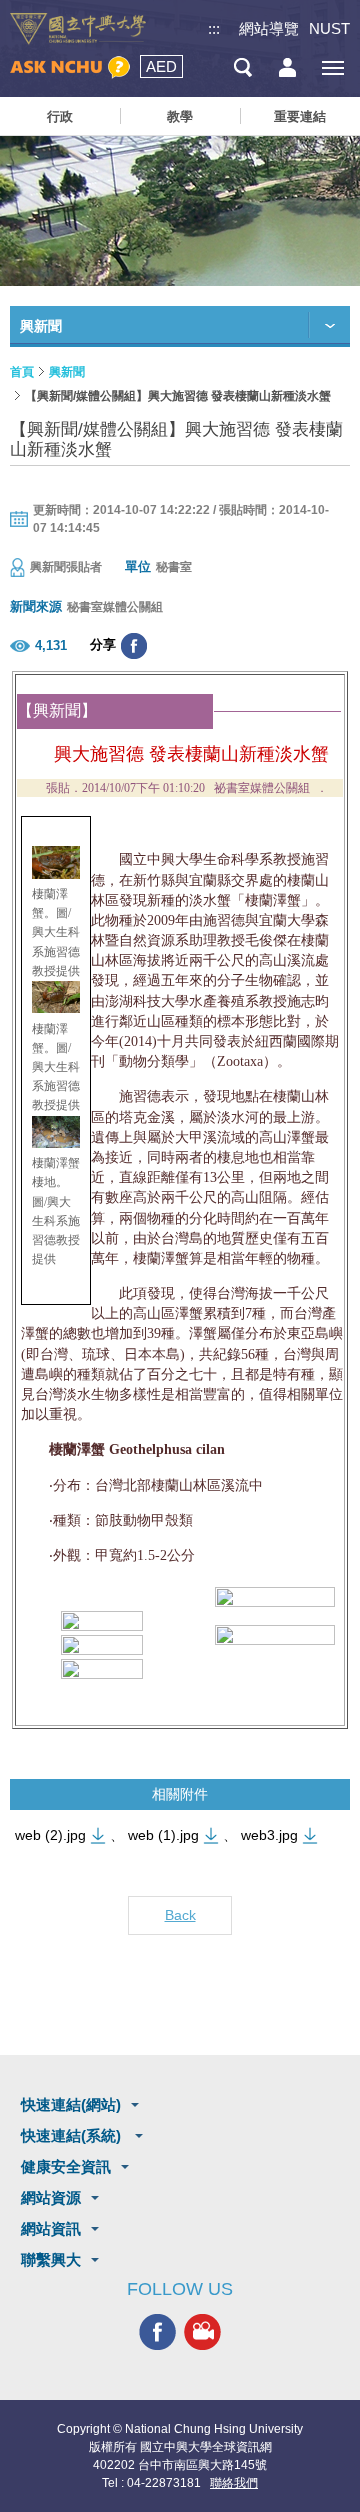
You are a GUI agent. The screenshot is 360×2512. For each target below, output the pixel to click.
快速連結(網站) (71, 2104)
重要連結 (300, 116)
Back (180, 1915)
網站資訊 (51, 2228)
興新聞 (67, 372)
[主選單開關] (332, 67)
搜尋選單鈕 (242, 67)
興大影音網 (202, 2331)
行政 (60, 116)
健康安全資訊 (66, 2166)
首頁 (22, 372)
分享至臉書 (134, 646)
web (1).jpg (163, 1835)
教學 (180, 116)
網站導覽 (269, 28)
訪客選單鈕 (287, 67)
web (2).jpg (50, 1835)
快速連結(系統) (73, 2135)
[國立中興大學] (78, 29)
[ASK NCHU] (70, 67)
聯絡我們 (234, 2483)
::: (214, 28)
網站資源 (51, 2197)
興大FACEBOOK (157, 2331)
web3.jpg (269, 1835)
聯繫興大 (51, 2259)
